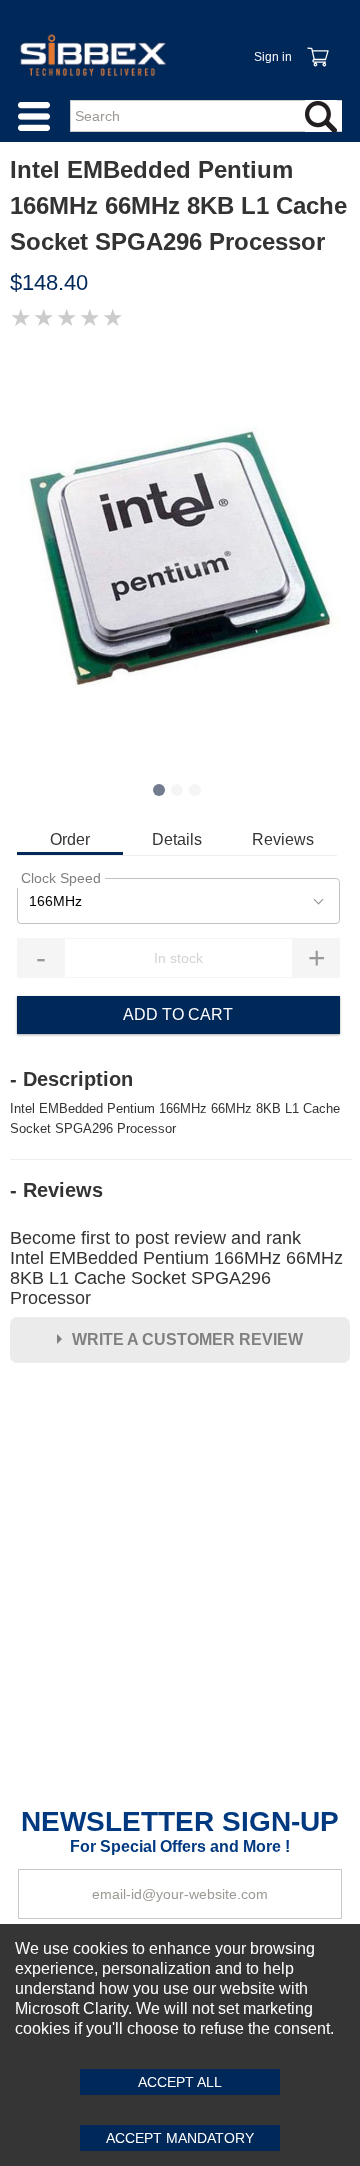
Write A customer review (187, 1339)
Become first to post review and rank (176, 1268)
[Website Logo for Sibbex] (93, 55)
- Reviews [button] (56, 1190)
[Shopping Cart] (317, 46)
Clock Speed (61, 878)
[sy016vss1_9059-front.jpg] (180, 556)
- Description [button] (71, 1079)
